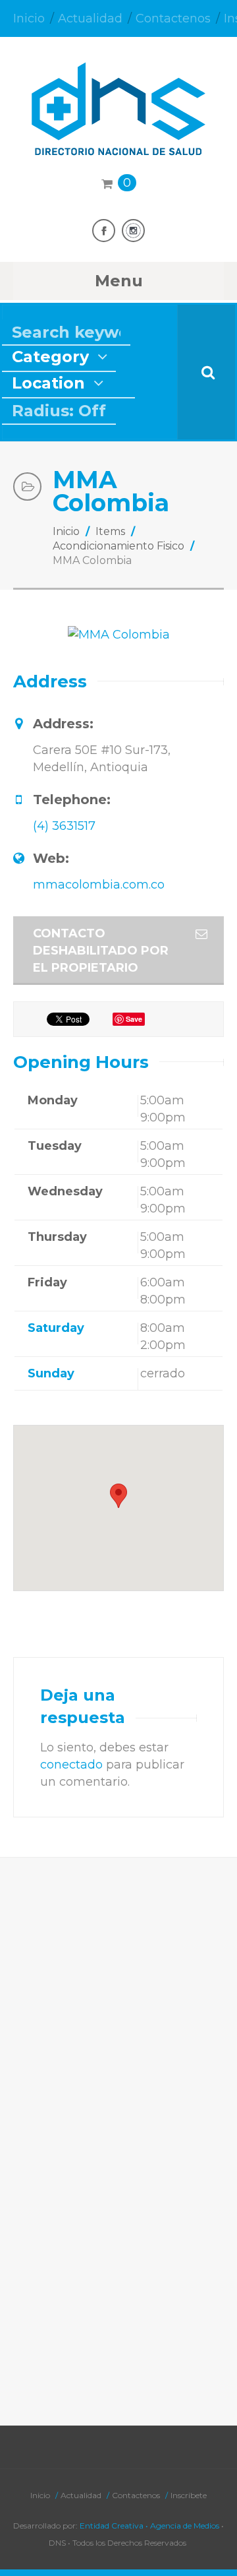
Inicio (29, 18)
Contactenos (173, 18)
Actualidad (90, 18)
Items (110, 531)
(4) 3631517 (64, 826)
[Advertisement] (118, 2003)
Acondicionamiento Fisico (118, 546)
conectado (71, 1765)
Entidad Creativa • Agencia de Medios (149, 2526)
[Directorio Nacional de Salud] (118, 143)
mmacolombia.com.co (99, 885)
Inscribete (189, 2495)
